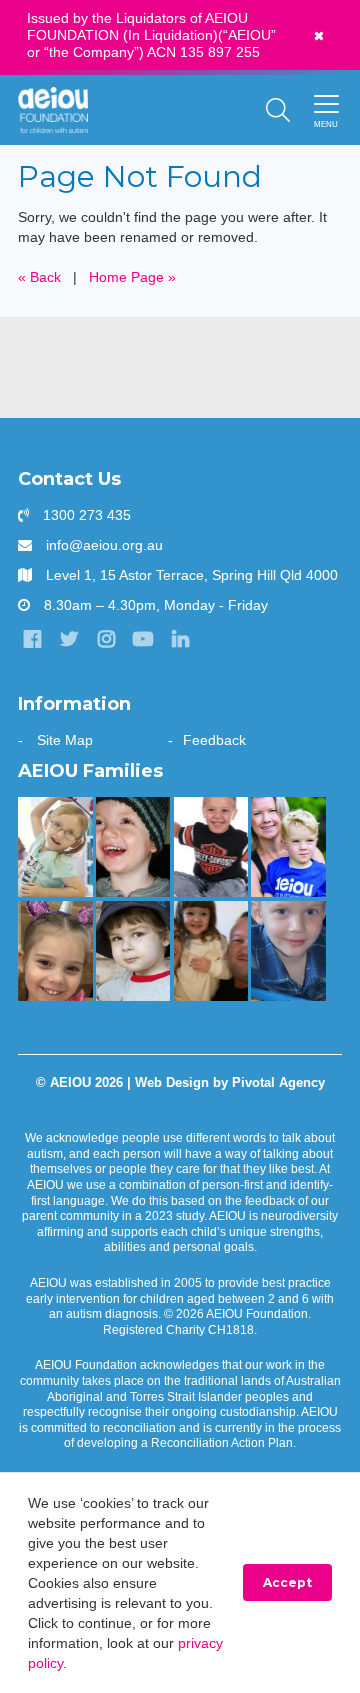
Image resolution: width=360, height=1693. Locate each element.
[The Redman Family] (288, 951)
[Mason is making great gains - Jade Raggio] (211, 847)
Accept (287, 1582)
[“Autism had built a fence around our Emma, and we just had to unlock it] (55, 951)
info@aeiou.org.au (104, 545)
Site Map (65, 740)
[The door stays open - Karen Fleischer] (55, 847)
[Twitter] (69, 639)
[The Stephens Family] (133, 847)
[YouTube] (143, 639)
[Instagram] (106, 639)
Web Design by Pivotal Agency (230, 1083)
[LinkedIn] (180, 639)
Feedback (214, 740)
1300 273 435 (87, 515)
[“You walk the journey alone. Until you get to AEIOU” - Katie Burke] (288, 847)
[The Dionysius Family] (133, 951)
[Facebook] (32, 639)
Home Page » (132, 277)
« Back (39, 277)
